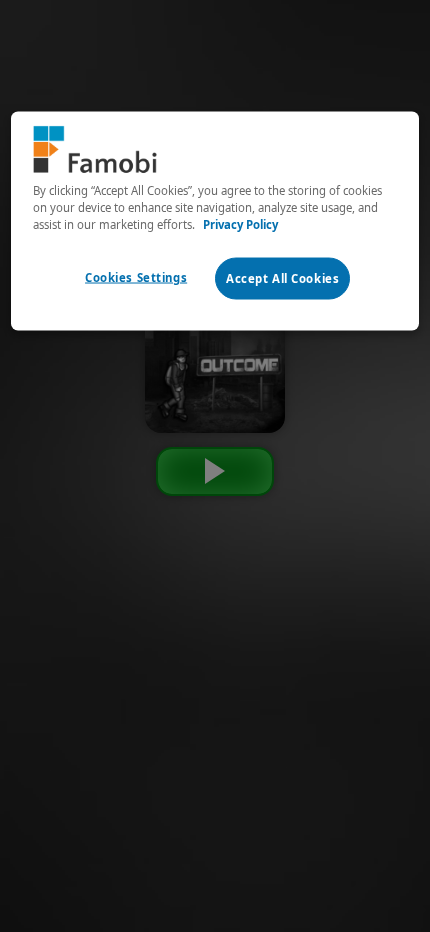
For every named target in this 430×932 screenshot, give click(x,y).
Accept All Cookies (282, 278)
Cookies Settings (136, 277)
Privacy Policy (240, 223)
